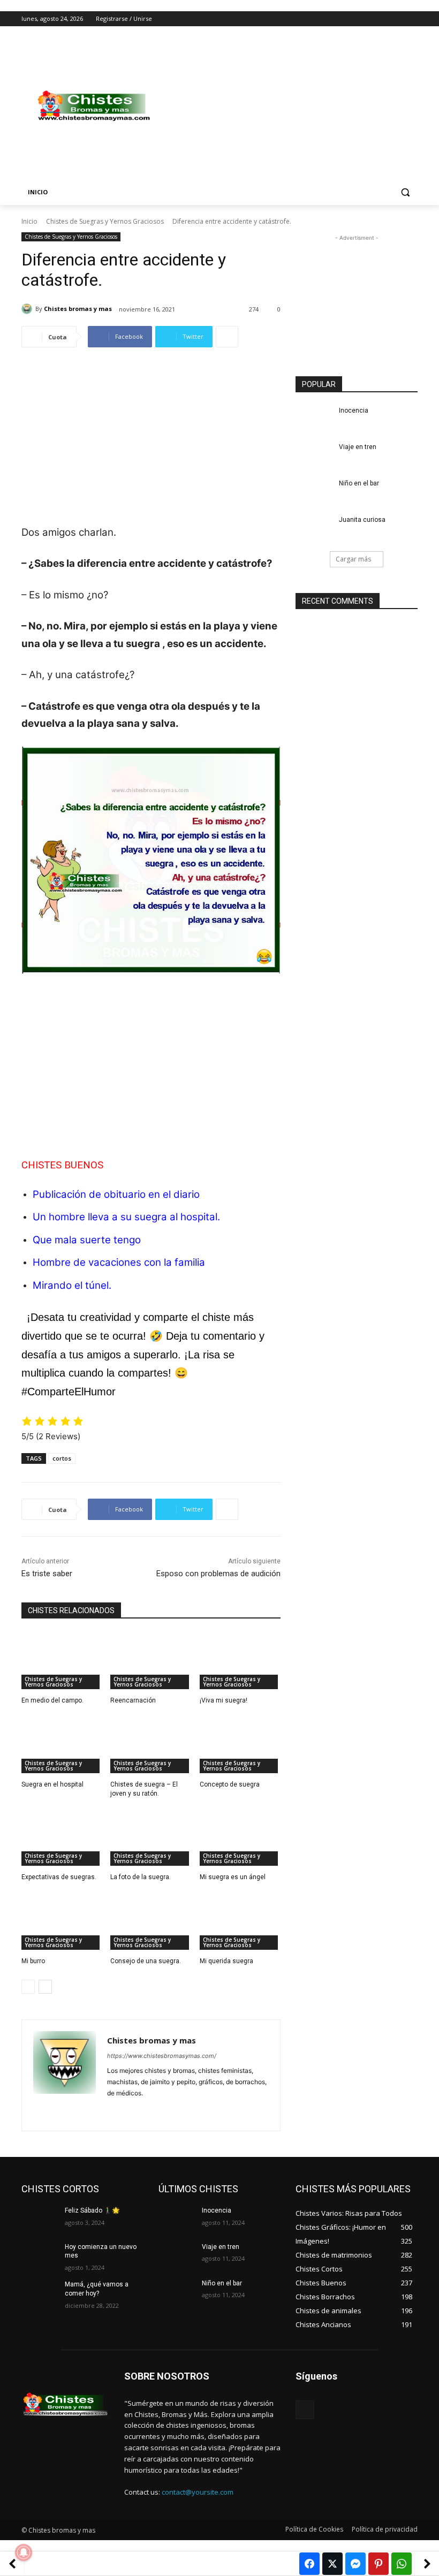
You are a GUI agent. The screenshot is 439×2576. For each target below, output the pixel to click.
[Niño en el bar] (314, 492)
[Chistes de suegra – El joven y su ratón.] (151, 1745)
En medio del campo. (52, 1700)
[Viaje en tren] (314, 455)
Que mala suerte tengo (87, 1240)
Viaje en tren (358, 447)
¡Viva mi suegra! (224, 1700)
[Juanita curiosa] (314, 528)
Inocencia (354, 411)
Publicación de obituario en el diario (116, 1194)
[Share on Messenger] (355, 2564)
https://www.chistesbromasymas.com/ (162, 2056)
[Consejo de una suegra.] (151, 1921)
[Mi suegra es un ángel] (240, 1837)
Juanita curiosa (362, 520)
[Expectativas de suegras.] (62, 1837)
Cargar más (353, 559)
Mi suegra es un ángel (233, 1877)
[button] (405, 192)
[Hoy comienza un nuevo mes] (40, 2255)
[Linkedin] (130, 2110)
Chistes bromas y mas (78, 309)
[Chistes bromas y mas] (28, 309)
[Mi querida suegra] (240, 1921)
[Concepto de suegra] (240, 1745)
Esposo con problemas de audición (218, 1574)
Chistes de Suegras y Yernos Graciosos (105, 221)
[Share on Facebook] (309, 2564)
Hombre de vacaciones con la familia (119, 1262)
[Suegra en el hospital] (62, 1745)
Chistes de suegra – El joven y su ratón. (144, 1789)
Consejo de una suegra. (146, 1961)
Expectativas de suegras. (59, 1877)
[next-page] (45, 1987)
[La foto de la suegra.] (151, 1837)
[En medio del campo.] (62, 1661)
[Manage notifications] (24, 2552)
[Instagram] (367, 19)
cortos (62, 1458)
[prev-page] (28, 1987)
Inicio (29, 221)
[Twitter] (382, 19)
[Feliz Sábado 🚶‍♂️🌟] (40, 2219)
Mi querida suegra (226, 1961)
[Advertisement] (292, 106)
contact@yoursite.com (198, 2492)
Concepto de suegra (230, 1784)
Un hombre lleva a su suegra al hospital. (126, 1217)
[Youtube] (411, 19)
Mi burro (33, 1961)
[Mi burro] (62, 1921)
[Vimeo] (396, 19)
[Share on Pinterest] (379, 2564)
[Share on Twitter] (332, 2564)
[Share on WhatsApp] (402, 2564)
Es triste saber (47, 1574)
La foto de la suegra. (141, 1877)
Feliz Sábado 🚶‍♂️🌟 (92, 2210)
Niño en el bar (359, 483)
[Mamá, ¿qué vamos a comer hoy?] (40, 2293)
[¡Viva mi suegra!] (240, 1661)
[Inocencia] (314, 419)
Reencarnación (133, 1700)
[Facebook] (352, 19)
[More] (227, 337)
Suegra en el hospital (52, 1784)
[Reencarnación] (151, 1661)
